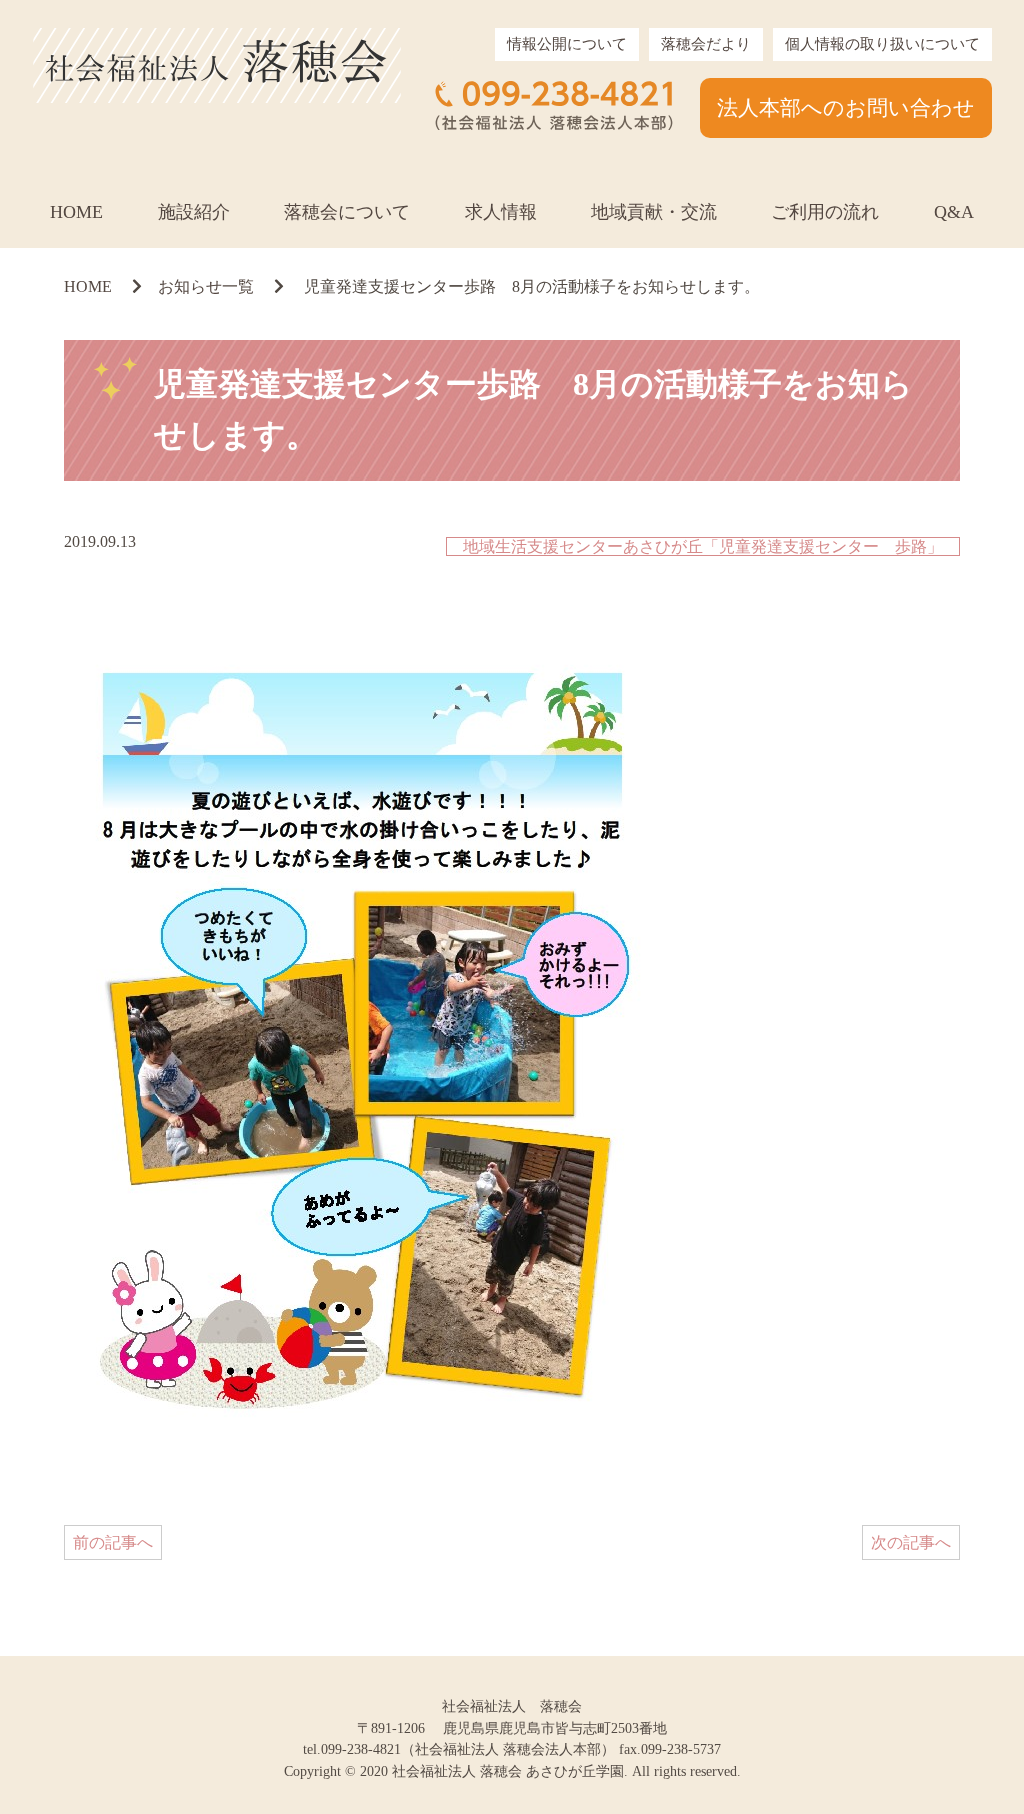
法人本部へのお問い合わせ (846, 107)
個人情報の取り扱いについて (882, 44)
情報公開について (567, 44)
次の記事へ (911, 1542)
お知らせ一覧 (206, 286)
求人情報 (501, 212)
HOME (76, 212)
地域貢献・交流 (654, 212)
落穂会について (347, 212)
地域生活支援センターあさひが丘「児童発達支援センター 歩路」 (703, 546)
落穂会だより (706, 44)
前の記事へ (113, 1542)
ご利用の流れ (825, 212)
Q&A (954, 212)
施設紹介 (194, 212)
